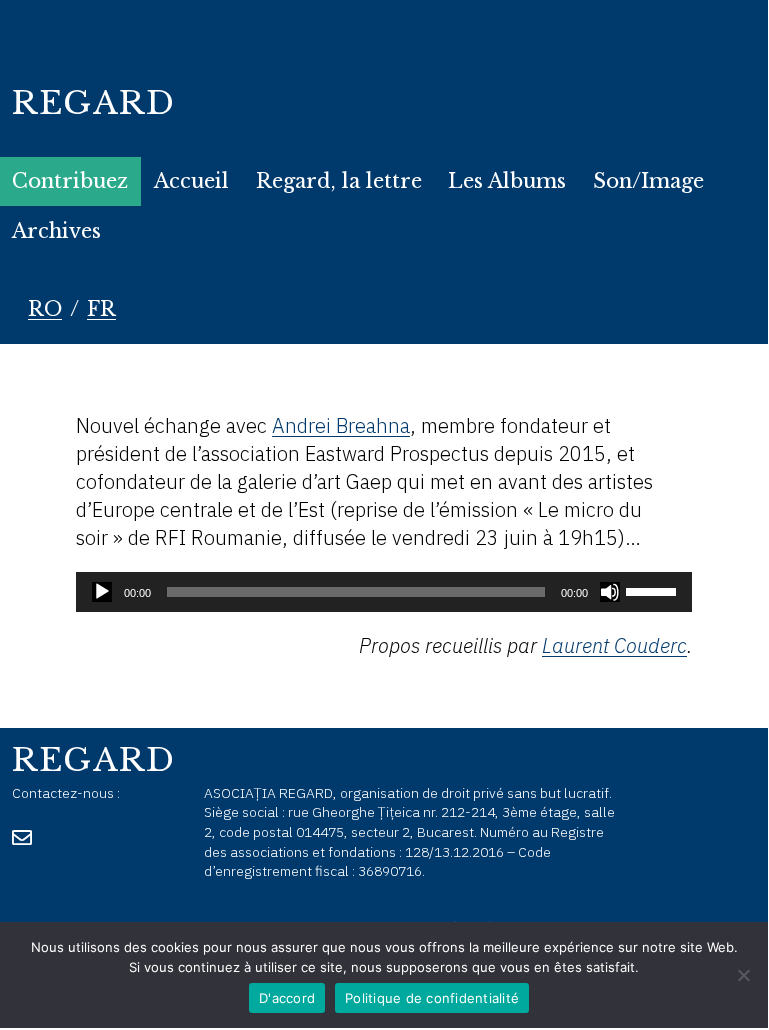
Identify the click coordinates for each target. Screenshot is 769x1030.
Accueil (191, 181)
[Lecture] (102, 592)
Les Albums (507, 181)
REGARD (94, 103)
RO (45, 309)
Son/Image (648, 181)
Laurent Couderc (614, 645)
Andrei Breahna (341, 425)
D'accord (287, 998)
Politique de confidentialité (432, 998)
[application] (384, 592)
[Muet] (610, 592)
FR (101, 309)
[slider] (654, 590)
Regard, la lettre (339, 181)
